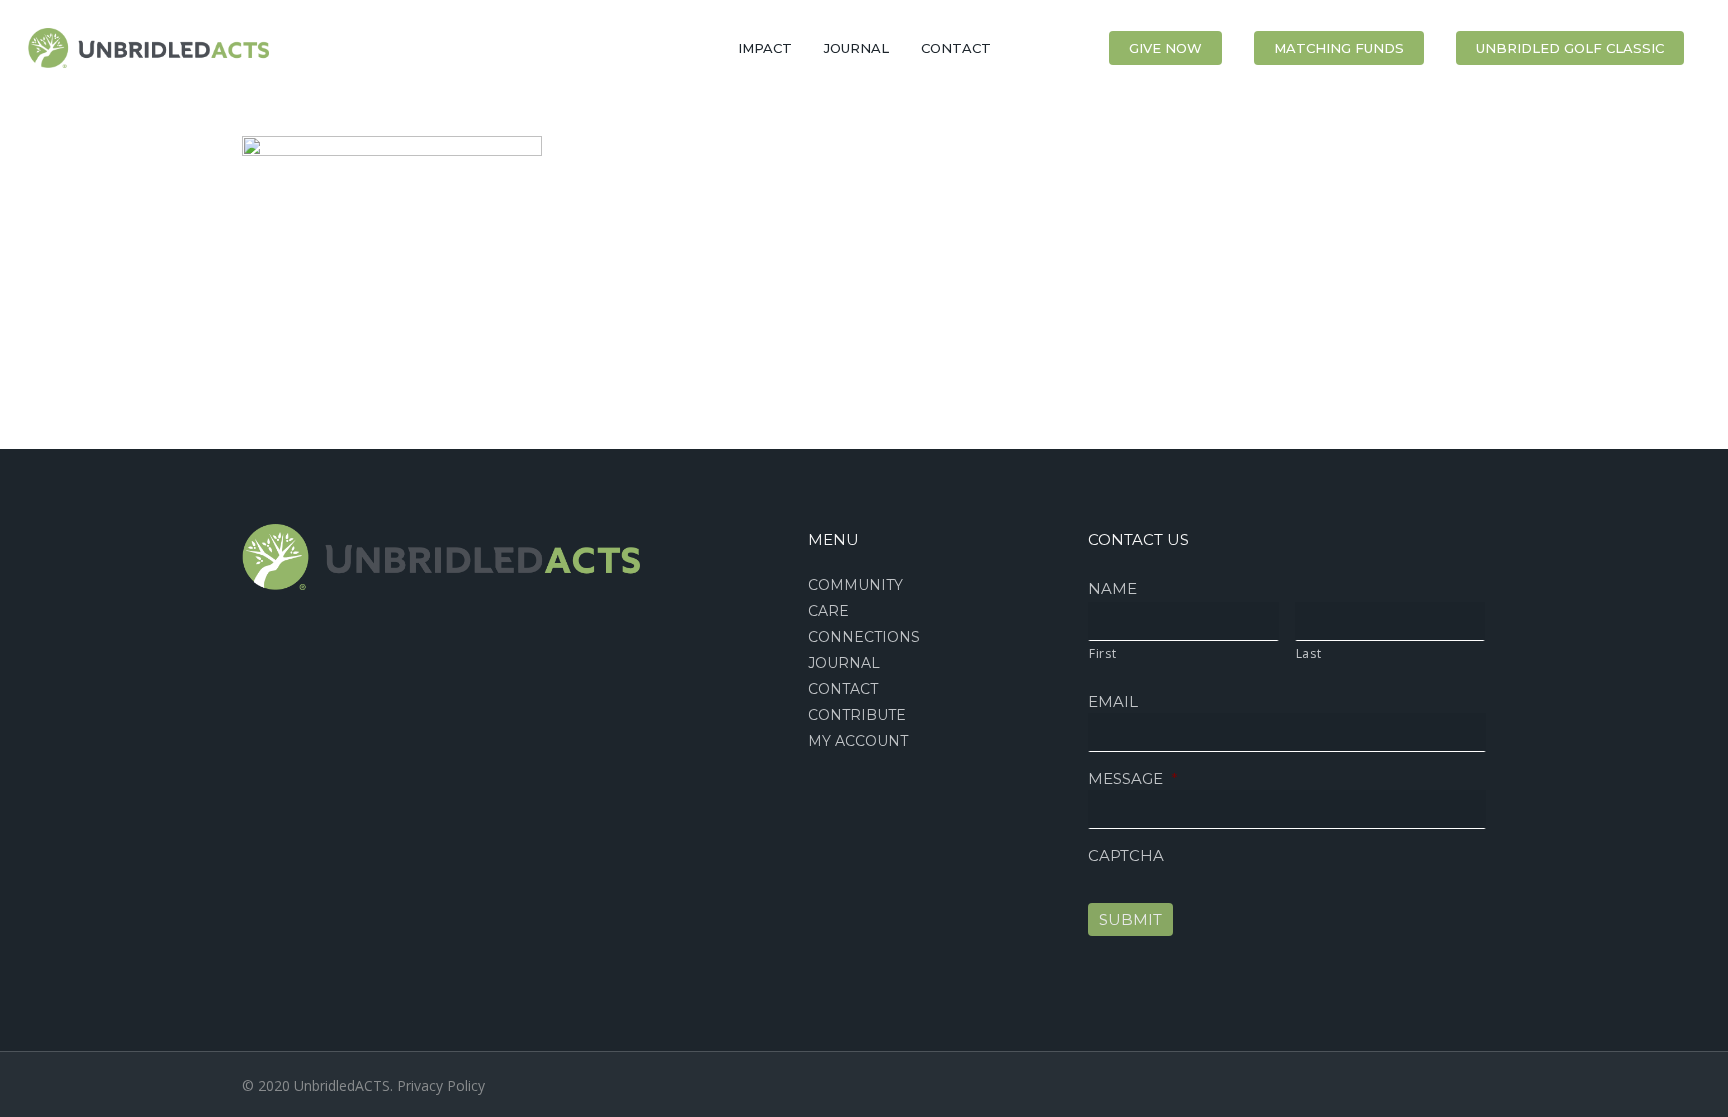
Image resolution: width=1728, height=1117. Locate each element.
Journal (844, 663)
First (1102, 653)
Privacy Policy (441, 1085)
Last (1309, 653)
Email (1113, 701)
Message (1133, 778)
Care (828, 611)
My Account (858, 741)
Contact (843, 689)
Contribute (857, 715)
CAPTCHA (1126, 855)
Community (855, 585)
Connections (864, 637)
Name (1112, 588)
